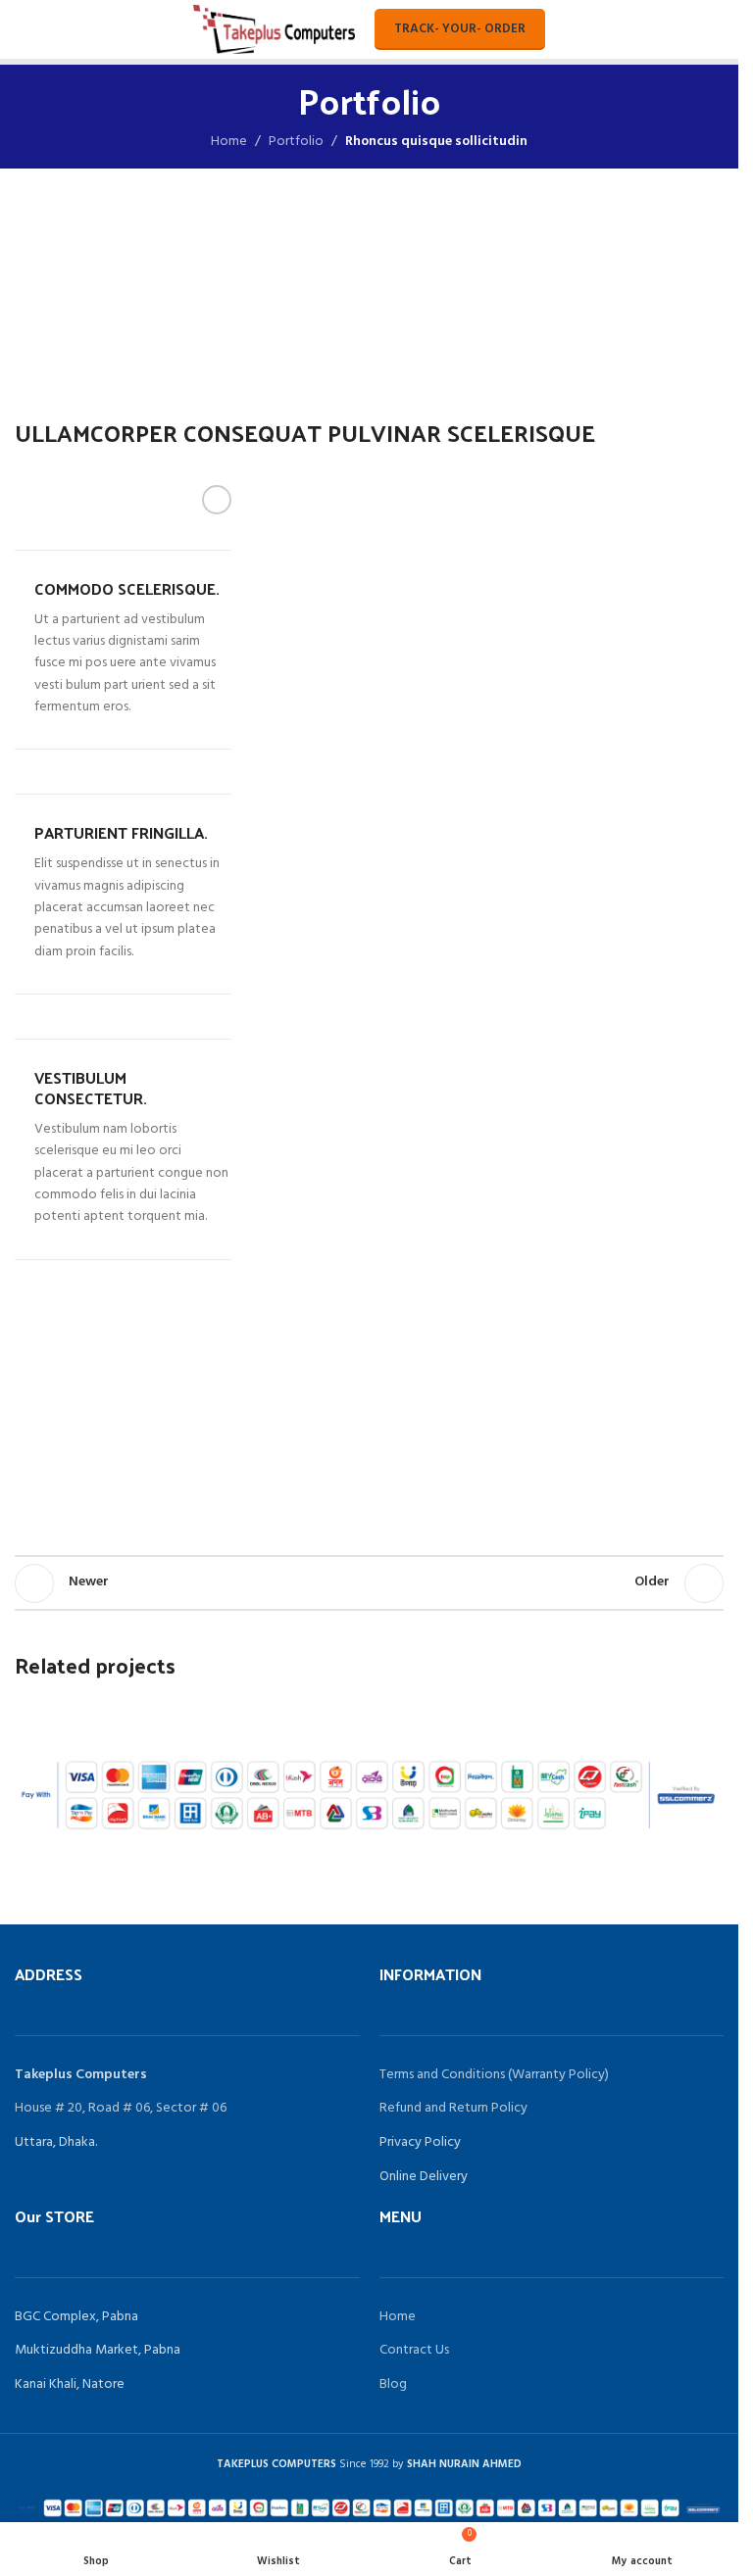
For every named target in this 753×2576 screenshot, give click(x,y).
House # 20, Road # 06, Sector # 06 (121, 2108)
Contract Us (414, 2350)
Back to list (370, 1583)
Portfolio (296, 142)
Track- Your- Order (460, 29)
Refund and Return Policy (453, 2108)
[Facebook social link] (217, 500)
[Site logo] (274, 30)
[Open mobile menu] (23, 29)
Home (229, 142)
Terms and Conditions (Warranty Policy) (494, 2075)
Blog (393, 2384)
